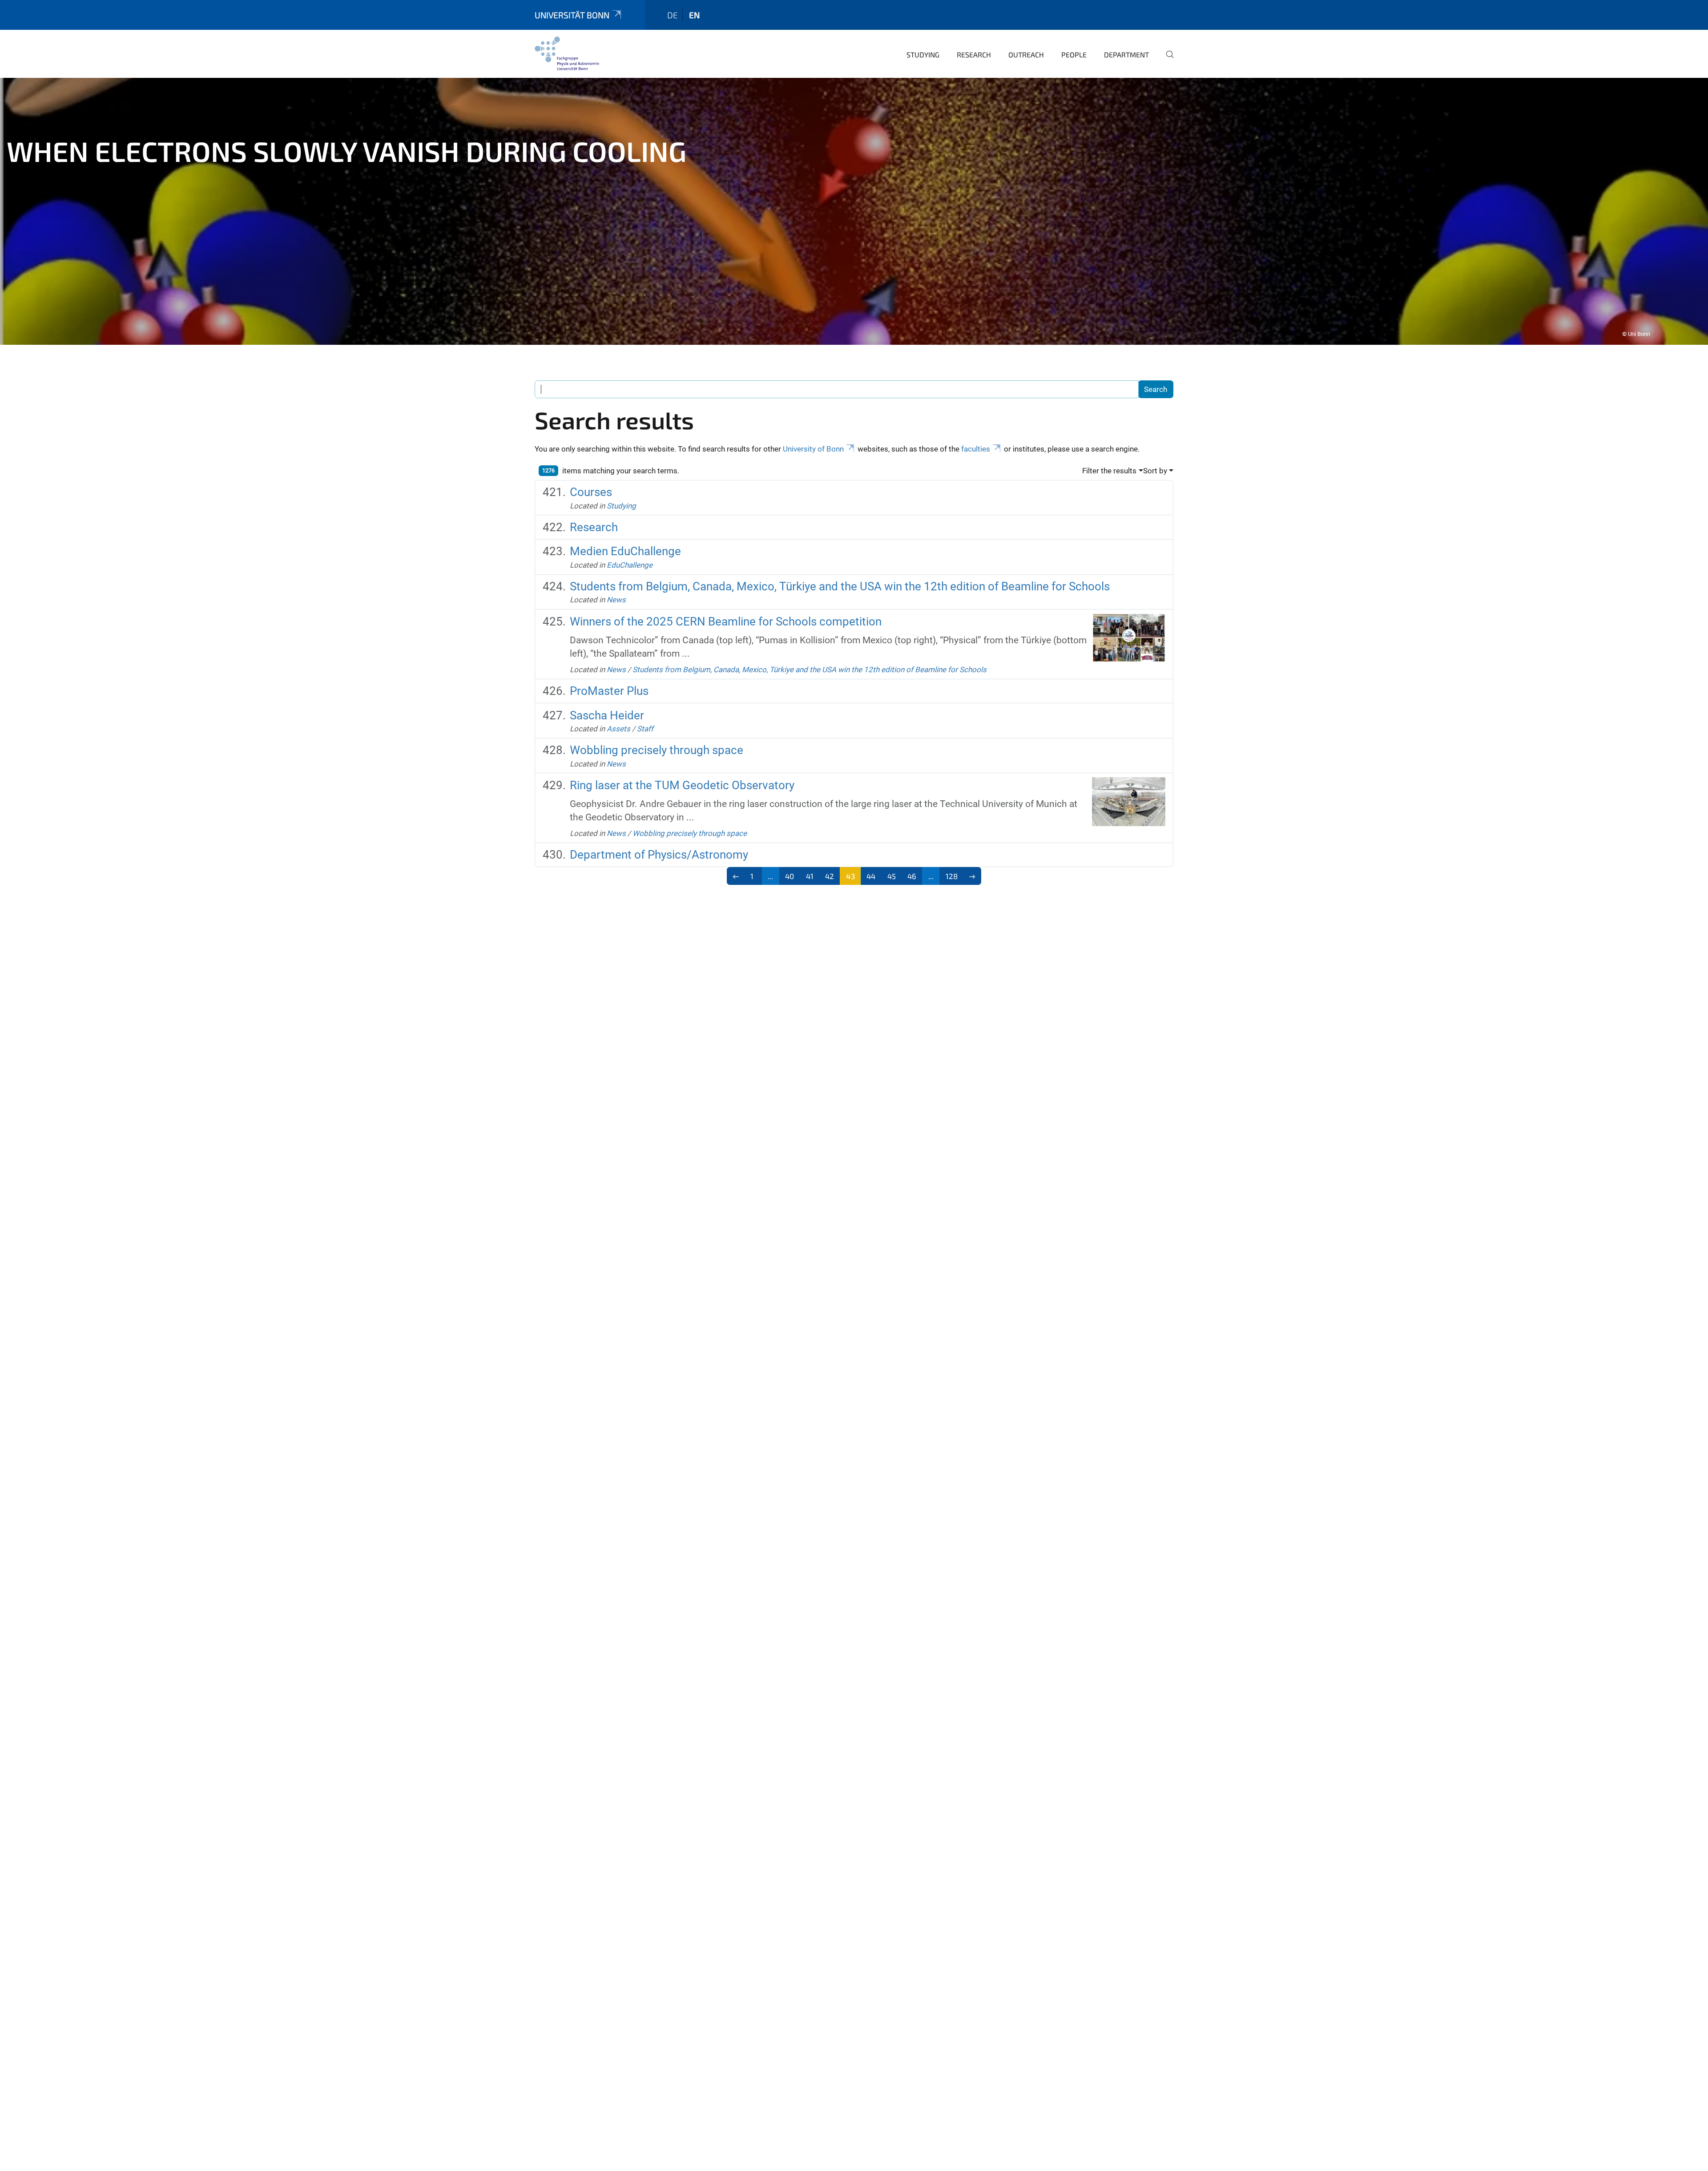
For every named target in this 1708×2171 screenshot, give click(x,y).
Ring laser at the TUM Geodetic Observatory (682, 785)
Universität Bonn (572, 15)
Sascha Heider (607, 715)
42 (830, 876)
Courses (591, 492)
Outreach (1026, 54)
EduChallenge (630, 565)
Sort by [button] (1155, 471)
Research (974, 54)
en (694, 15)
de (673, 15)
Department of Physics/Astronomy (659, 855)
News (616, 600)
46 (912, 876)
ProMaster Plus (609, 691)
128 (952, 876)
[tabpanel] (854, 211)
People (1074, 54)
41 (810, 876)
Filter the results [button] (1109, 471)
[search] (1166, 61)
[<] (736, 876)
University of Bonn (813, 449)
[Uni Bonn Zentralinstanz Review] (567, 53)
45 (892, 876)
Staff (645, 729)
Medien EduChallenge (625, 551)
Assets (618, 729)
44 (871, 876)
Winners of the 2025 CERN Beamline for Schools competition (726, 621)
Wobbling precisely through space (657, 750)
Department (1126, 54)
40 (790, 876)
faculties (976, 449)
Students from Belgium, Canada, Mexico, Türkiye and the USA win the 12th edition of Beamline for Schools (840, 586)
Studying (923, 54)
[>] (973, 876)
